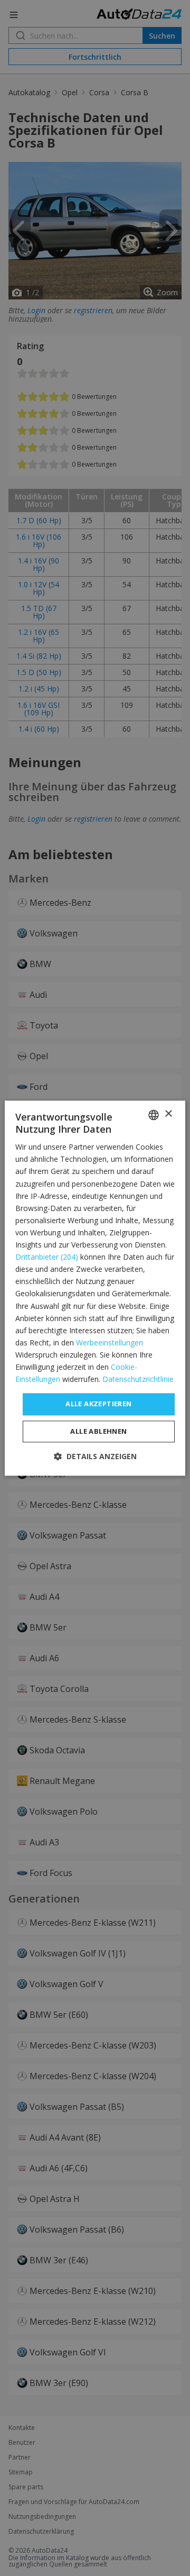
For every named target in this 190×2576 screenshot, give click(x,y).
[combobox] (154, 1115)
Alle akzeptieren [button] (98, 1404)
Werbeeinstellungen (110, 1342)
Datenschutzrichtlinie (138, 1379)
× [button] (168, 1114)
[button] (95, 1456)
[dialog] (95, 1288)
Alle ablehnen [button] (98, 1431)
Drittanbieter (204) (47, 1257)
